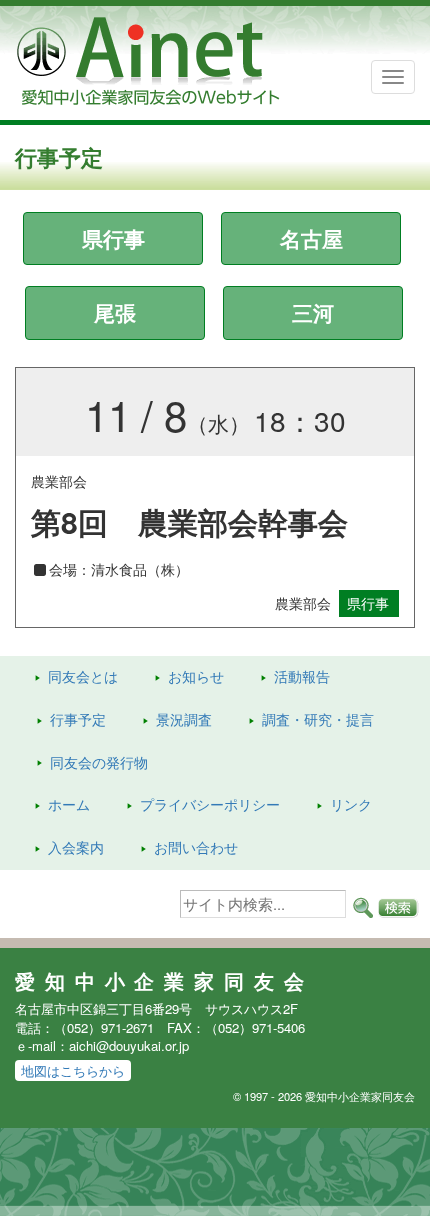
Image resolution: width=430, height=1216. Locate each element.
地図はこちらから (73, 1070)
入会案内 (76, 847)
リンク (351, 804)
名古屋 (311, 238)
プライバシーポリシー (210, 804)
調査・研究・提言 (318, 719)
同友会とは (83, 676)
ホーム (69, 804)
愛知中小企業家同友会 (164, 981)
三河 (313, 312)
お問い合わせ (196, 847)
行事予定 (78, 719)
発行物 (99, 762)
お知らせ (196, 676)
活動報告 (302, 676)
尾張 (115, 312)
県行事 (113, 238)
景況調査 (184, 719)
